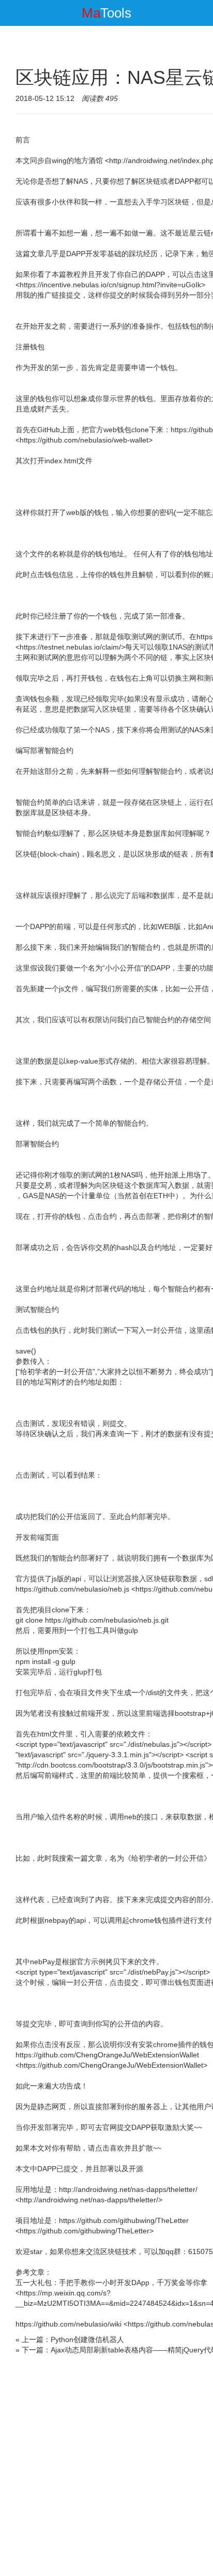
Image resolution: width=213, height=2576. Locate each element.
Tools (106, 13)
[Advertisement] (106, 2467)
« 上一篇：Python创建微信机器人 (70, 2339)
